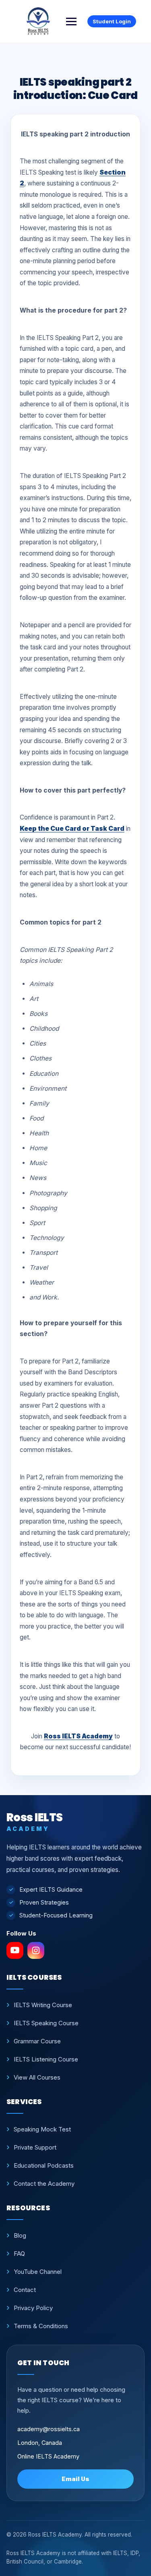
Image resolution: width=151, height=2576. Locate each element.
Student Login (112, 21)
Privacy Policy (33, 2308)
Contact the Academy (44, 2184)
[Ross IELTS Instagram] (36, 1950)
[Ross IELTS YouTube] (15, 1950)
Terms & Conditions (41, 2326)
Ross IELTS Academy (78, 1736)
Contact (25, 2290)
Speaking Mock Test (42, 2129)
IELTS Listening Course (46, 2059)
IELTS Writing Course (43, 2005)
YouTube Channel (38, 2272)
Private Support (35, 2147)
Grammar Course (37, 2041)
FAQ (19, 2254)
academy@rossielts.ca (49, 2429)
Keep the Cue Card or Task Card (72, 829)
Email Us (75, 2479)
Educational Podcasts (44, 2165)
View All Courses (37, 2077)
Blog (20, 2235)
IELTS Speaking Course (46, 2023)
